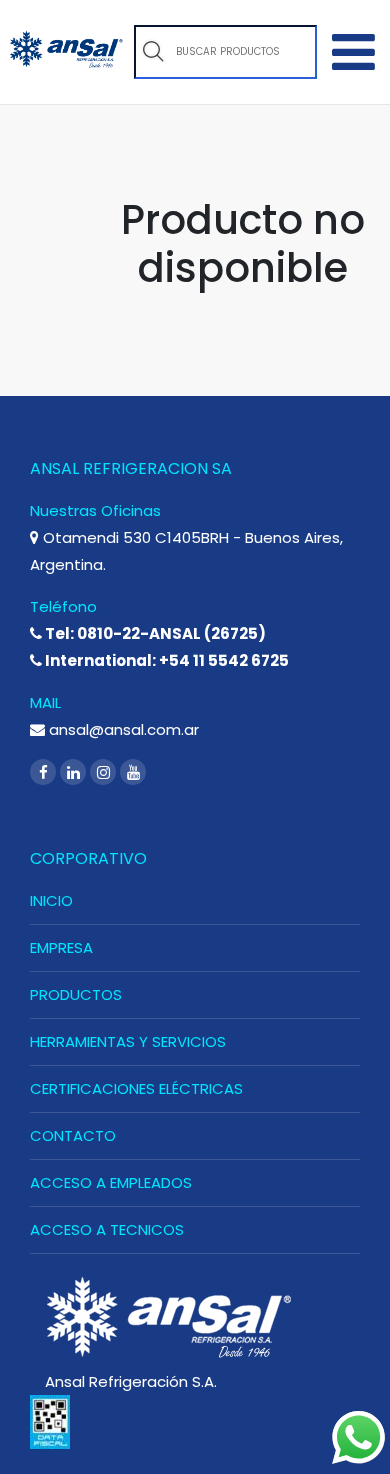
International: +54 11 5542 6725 (165, 660)
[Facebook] (45, 772)
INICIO (51, 900)
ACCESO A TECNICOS (107, 1229)
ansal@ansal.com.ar (122, 729)
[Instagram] (105, 772)
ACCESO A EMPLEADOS (111, 1182)
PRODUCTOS (76, 994)
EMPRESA (61, 947)
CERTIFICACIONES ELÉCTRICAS (136, 1088)
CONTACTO (73, 1135)
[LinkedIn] (75, 772)
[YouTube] (133, 772)
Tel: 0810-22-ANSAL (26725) (154, 633)
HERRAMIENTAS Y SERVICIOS (128, 1041)
